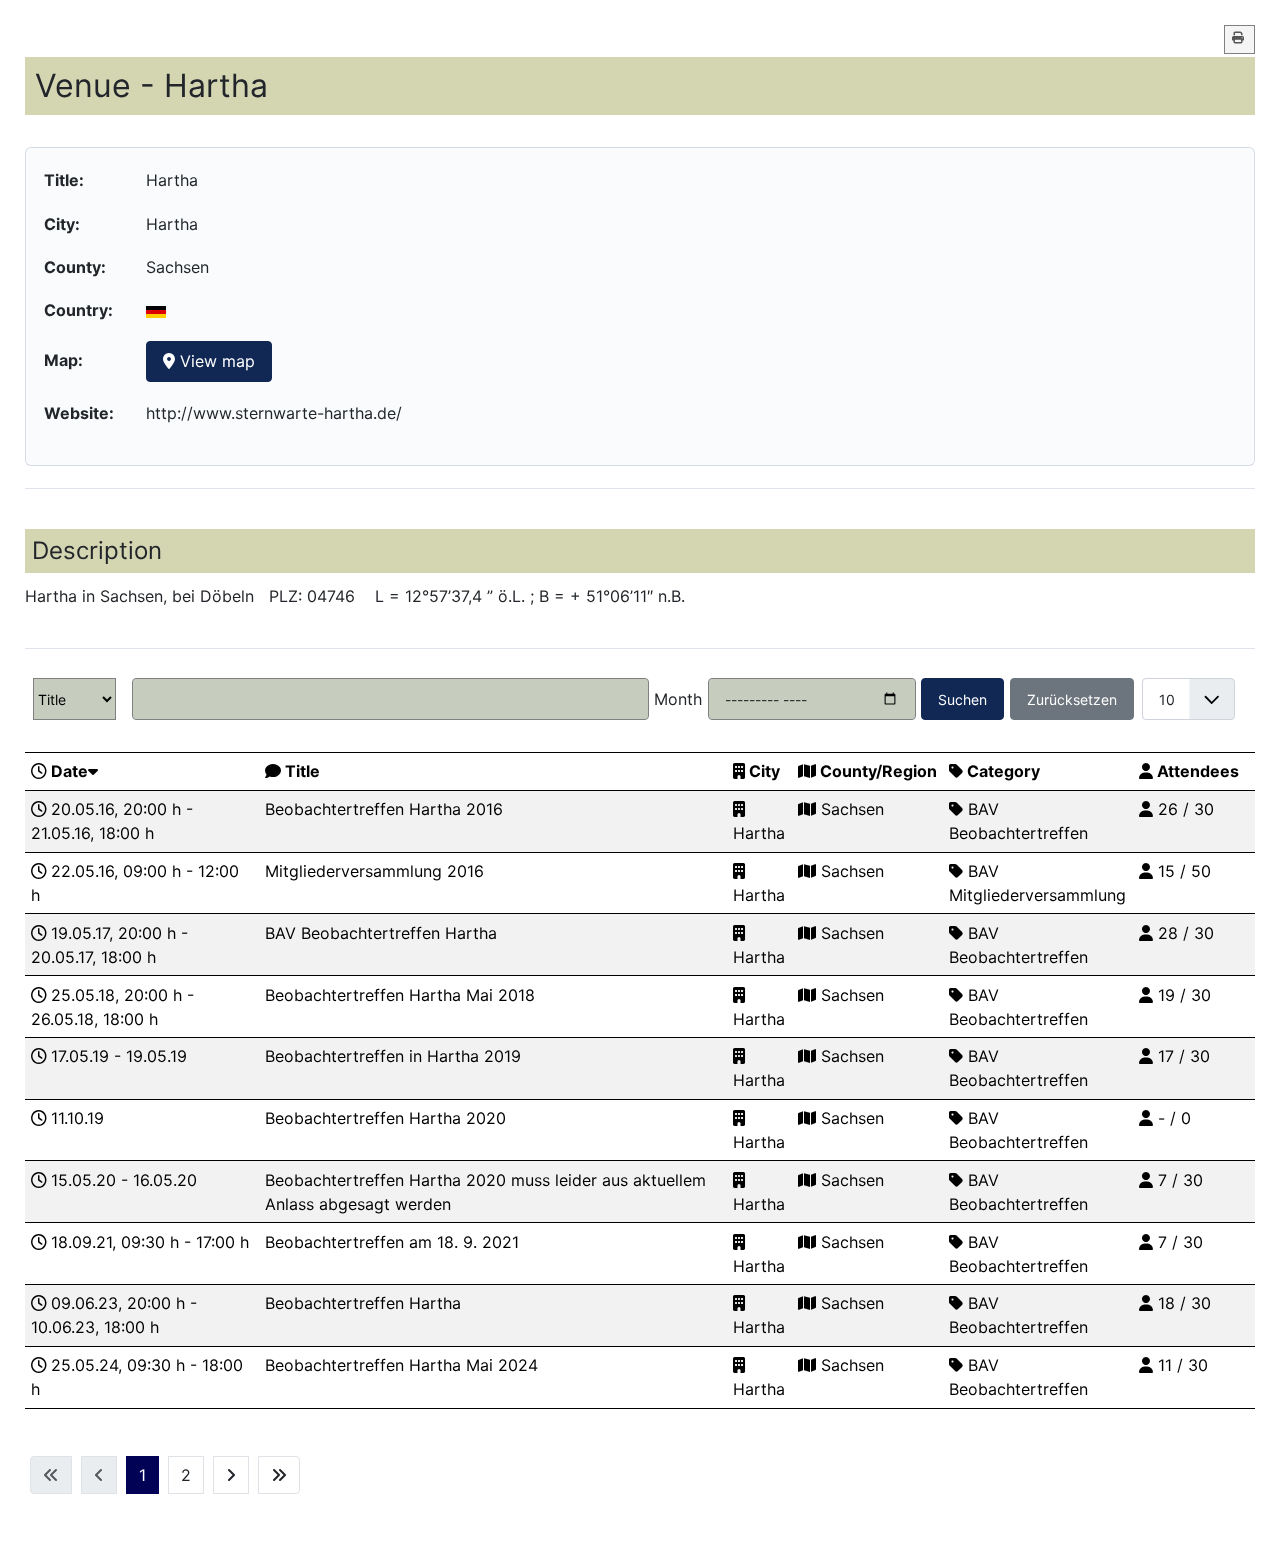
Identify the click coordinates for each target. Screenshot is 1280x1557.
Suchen (962, 699)
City (764, 771)
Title (302, 771)
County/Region (878, 771)
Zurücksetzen (1072, 699)
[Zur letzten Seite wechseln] (279, 1475)
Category (1003, 771)
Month (678, 699)
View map (215, 361)
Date (69, 771)
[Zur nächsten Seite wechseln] (231, 1475)
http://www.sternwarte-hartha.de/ (274, 413)
